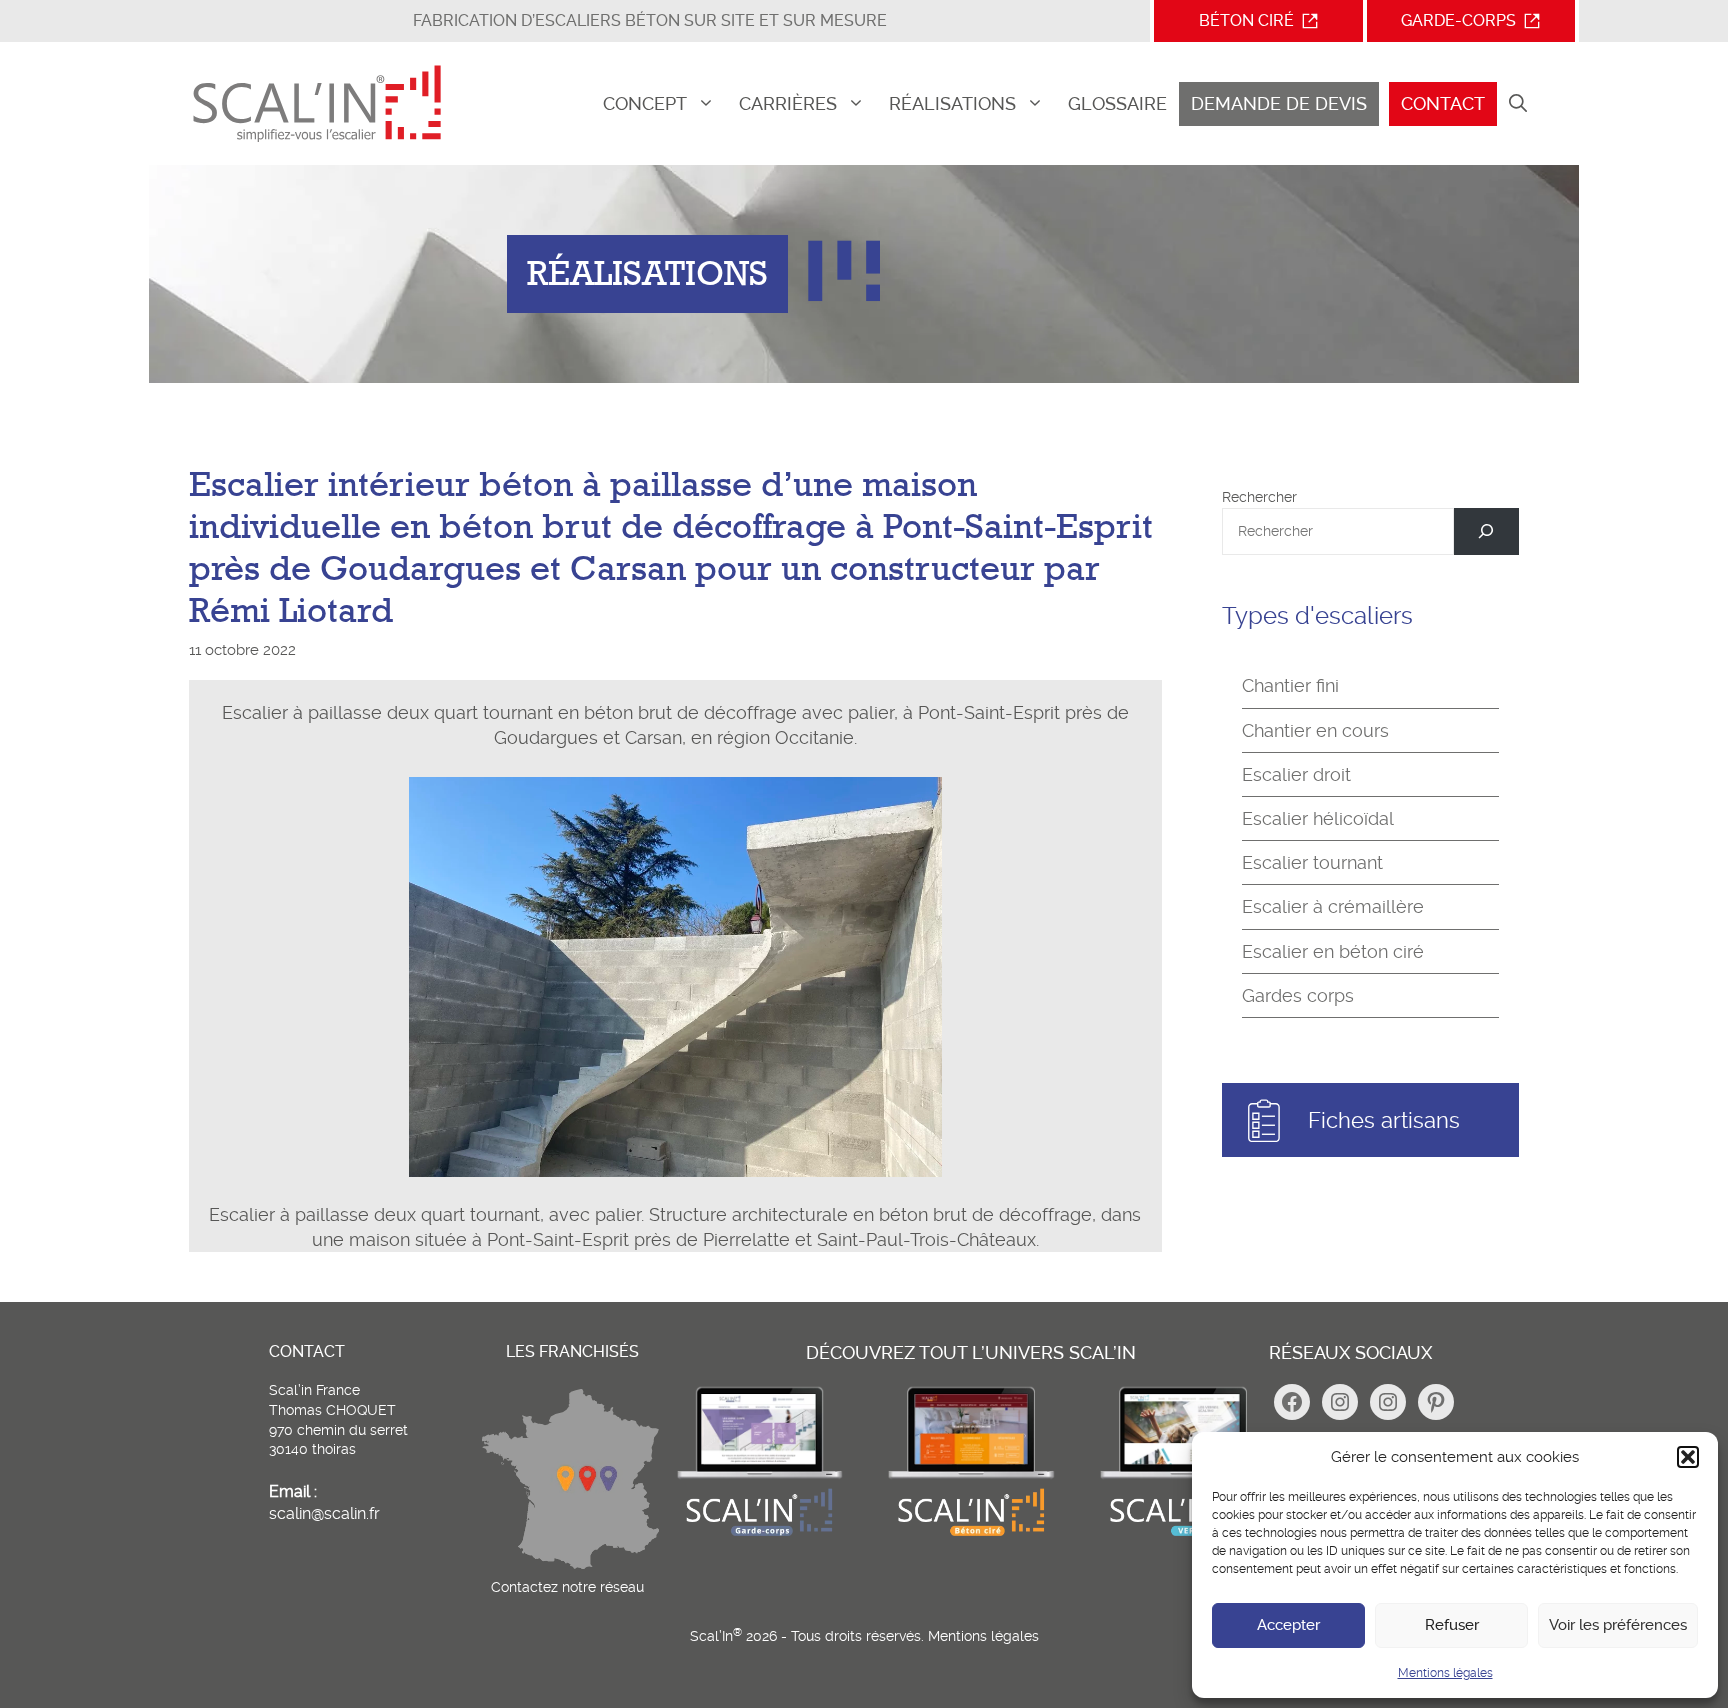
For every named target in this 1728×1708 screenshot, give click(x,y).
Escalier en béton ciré (1333, 951)
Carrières (788, 103)
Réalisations (952, 103)
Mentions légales (1445, 1673)
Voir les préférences (1618, 1625)
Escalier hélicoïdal (1318, 818)
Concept (645, 103)
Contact (1443, 103)
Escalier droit (1296, 774)
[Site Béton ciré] (971, 1534)
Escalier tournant (1312, 862)
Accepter (1288, 1625)
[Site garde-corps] (759, 1534)
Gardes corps (1298, 995)
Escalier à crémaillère (1333, 906)
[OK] (1486, 531)
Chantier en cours (1315, 730)
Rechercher (1259, 497)
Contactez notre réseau (567, 1587)
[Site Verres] (1183, 1534)
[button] (1688, 1457)
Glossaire (1117, 103)
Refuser (1452, 1625)
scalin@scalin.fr (324, 1513)
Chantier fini (1290, 685)
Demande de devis (1279, 103)
